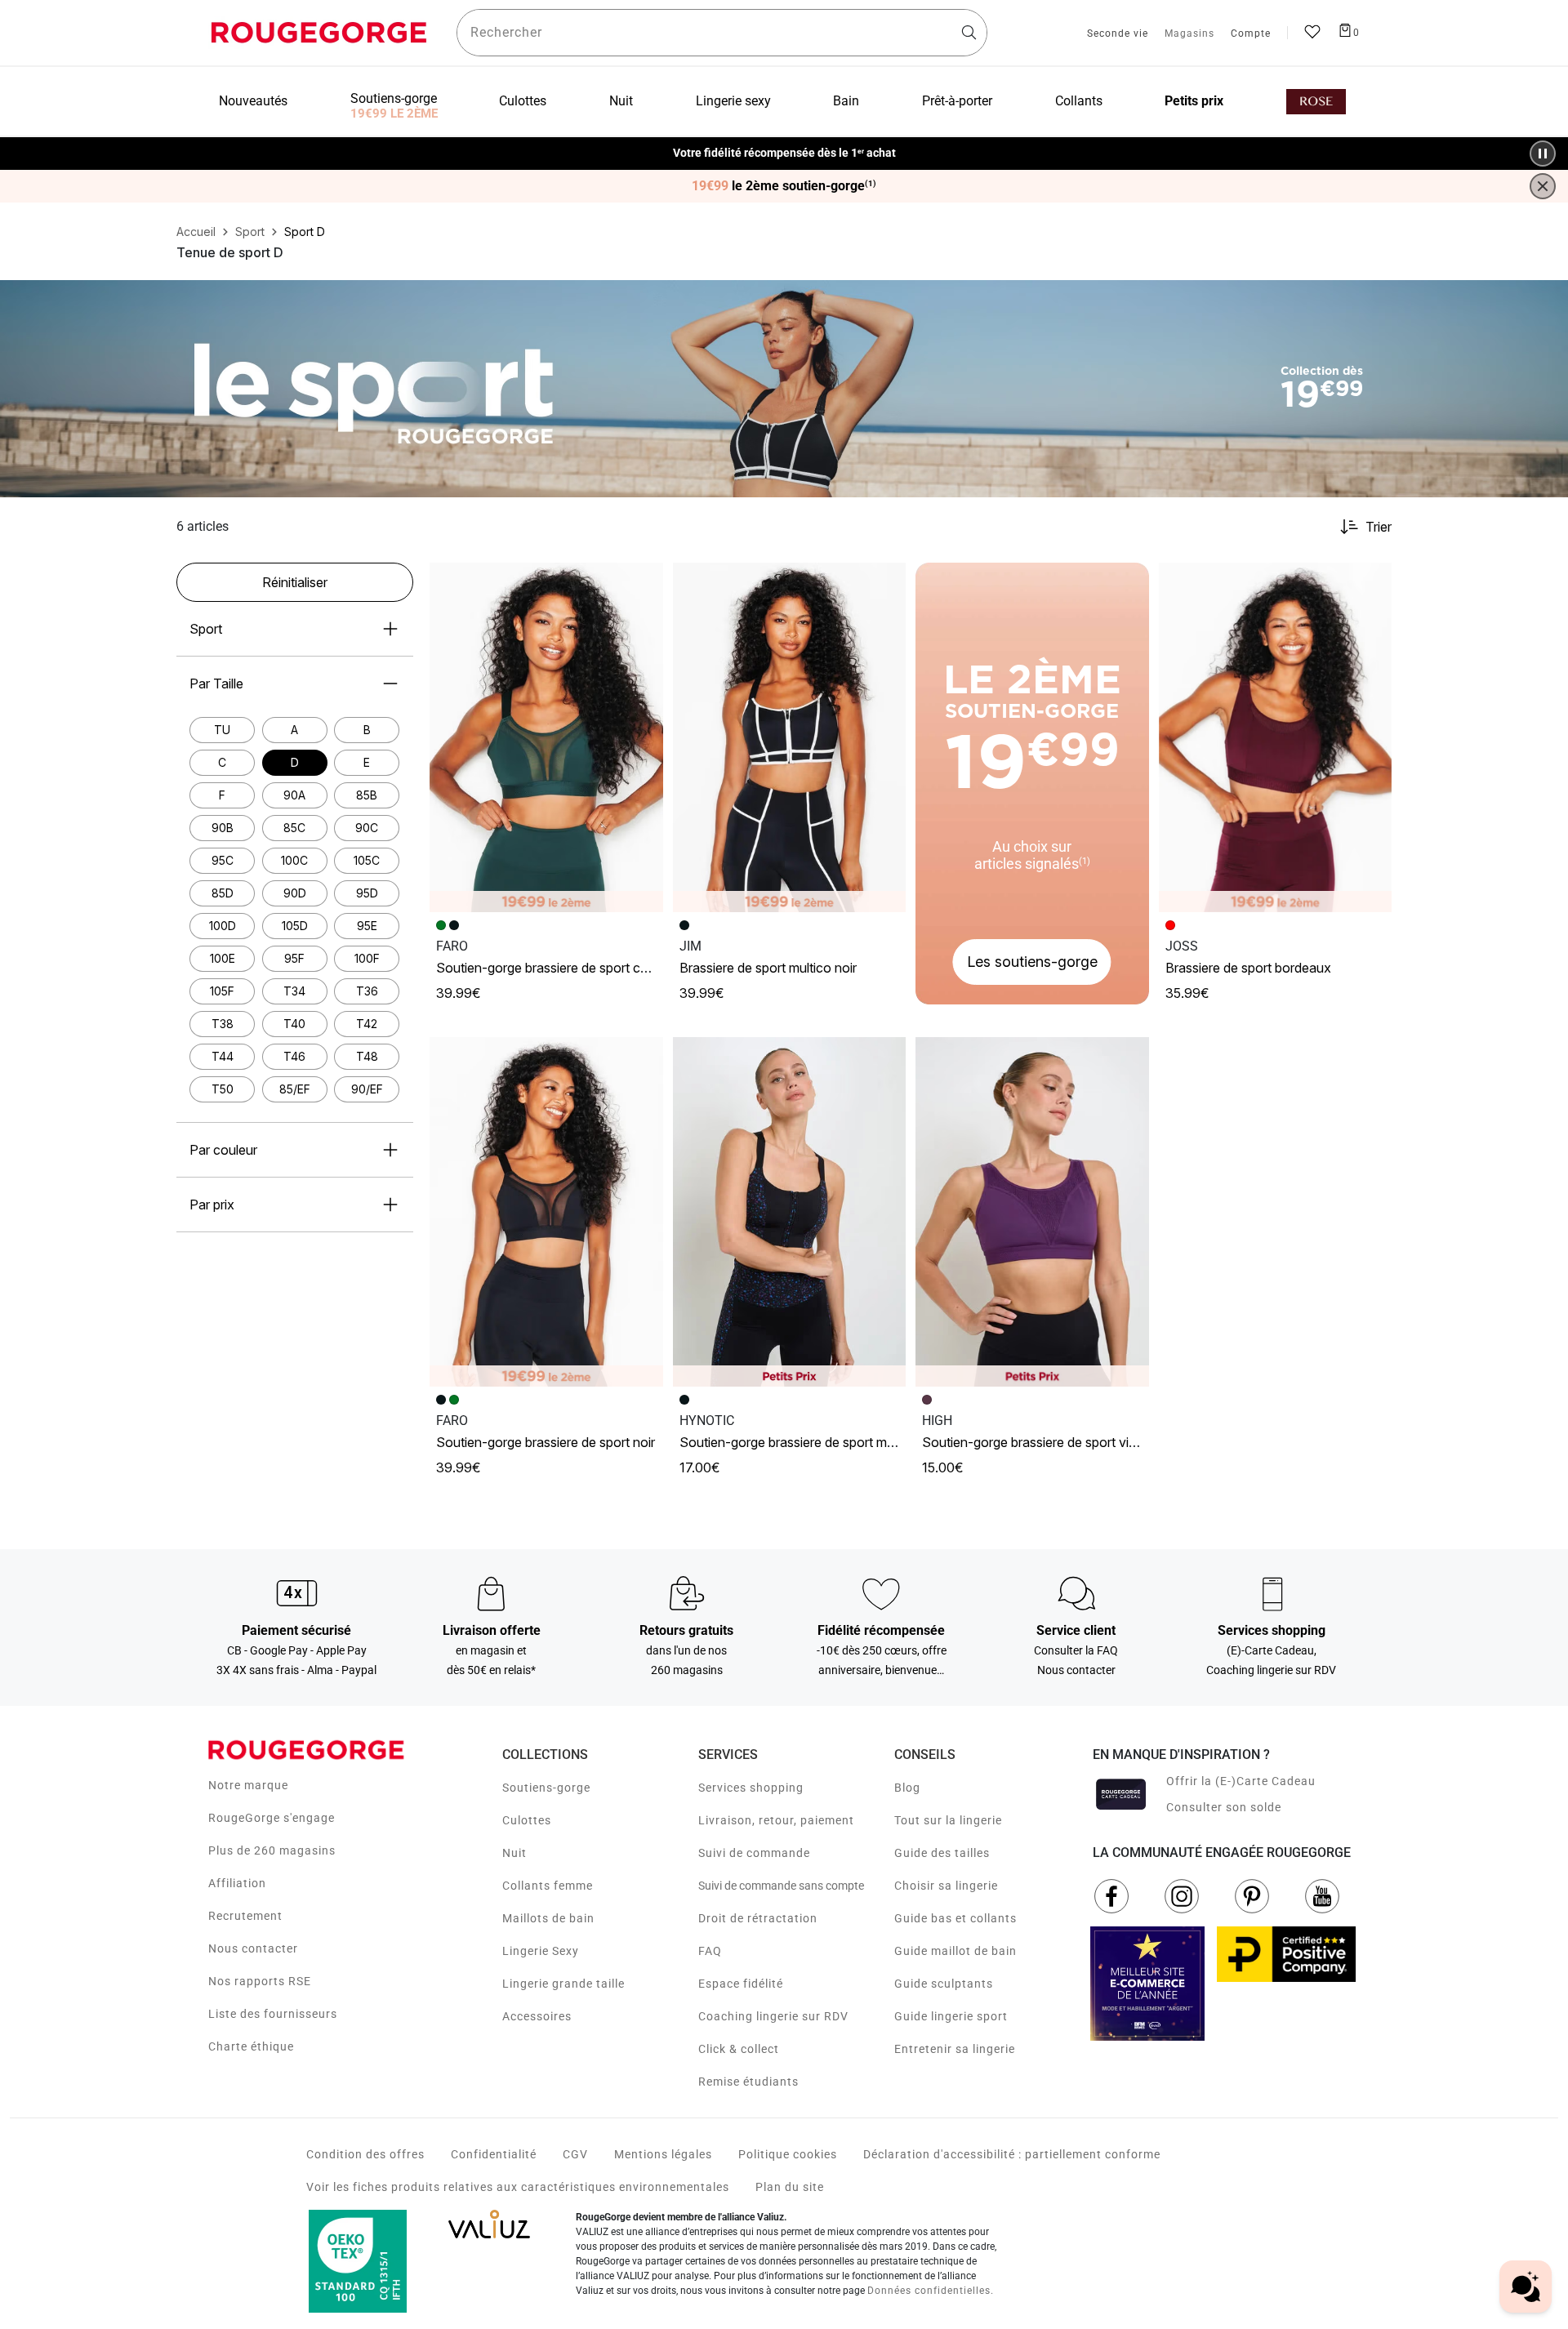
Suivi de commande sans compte (781, 1886)
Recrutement (245, 1916)
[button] (644, 582)
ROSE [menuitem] (1316, 102)
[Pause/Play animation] (1543, 154)
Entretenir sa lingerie (955, 2049)
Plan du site (790, 2187)
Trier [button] (1379, 527)
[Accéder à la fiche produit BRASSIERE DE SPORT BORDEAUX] (1276, 737)
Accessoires (537, 2016)
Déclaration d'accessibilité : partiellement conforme (1012, 2154)
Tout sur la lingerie (948, 1820)
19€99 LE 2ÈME (394, 114)
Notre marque (248, 1785)
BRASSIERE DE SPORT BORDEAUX (1248, 968)
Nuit (514, 1853)
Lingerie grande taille (563, 1984)
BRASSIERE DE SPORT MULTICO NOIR (768, 968)
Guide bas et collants (955, 1918)
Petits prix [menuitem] (1194, 101)
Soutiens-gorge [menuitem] (394, 98)
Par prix (212, 1205)
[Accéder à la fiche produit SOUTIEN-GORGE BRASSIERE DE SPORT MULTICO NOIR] (790, 1212)
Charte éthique (251, 2046)
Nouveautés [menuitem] (253, 101)
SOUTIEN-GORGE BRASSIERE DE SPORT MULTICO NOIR (812, 1442)
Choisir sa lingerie (946, 1886)
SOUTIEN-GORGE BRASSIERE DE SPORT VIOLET (1036, 1442)
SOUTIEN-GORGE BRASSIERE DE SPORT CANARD (555, 968)
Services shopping (751, 1788)
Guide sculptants (944, 1984)
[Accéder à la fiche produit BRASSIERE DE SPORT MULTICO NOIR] (790, 737)
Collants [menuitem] (1079, 101)
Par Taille (216, 684)
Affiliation (237, 1883)
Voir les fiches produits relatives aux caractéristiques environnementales (518, 2187)
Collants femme (548, 1886)
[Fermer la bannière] (1543, 186)
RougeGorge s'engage (272, 1818)
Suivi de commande (754, 1853)
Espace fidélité (741, 1984)
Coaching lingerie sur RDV (773, 2016)
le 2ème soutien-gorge (784, 186)
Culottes (527, 1820)
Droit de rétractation (758, 1918)
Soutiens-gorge (546, 1788)
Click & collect (739, 2049)
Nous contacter (253, 1948)
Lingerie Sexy (541, 1951)
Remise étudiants (748, 2082)
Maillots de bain (548, 1918)
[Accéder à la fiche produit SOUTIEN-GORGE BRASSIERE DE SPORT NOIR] (546, 1212)
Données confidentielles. (931, 2291)
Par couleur (223, 1150)
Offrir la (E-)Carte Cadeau (1241, 1781)
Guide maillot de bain (955, 1951)
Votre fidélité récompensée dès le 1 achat (784, 145)
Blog (907, 1788)
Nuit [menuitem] (621, 101)
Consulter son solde (1224, 1807)
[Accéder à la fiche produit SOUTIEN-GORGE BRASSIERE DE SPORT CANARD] (546, 737)
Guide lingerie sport (951, 2016)
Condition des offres (365, 2154)
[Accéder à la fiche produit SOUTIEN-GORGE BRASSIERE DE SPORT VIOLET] (1032, 1212)
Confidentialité (494, 2154)
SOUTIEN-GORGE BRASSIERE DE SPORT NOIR (546, 1442)
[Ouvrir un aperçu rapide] (644, 582)
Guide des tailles (942, 1853)
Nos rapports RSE (260, 1981)
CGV (575, 2154)
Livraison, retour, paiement (776, 1820)
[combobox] (722, 33)
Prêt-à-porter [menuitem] (957, 101)
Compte (1251, 34)
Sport (206, 629)
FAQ (710, 1951)
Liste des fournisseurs (273, 2014)
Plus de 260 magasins (272, 1850)
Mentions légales (663, 2154)
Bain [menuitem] (846, 101)
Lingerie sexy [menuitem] (733, 101)
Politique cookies (788, 2154)
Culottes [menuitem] (523, 101)
